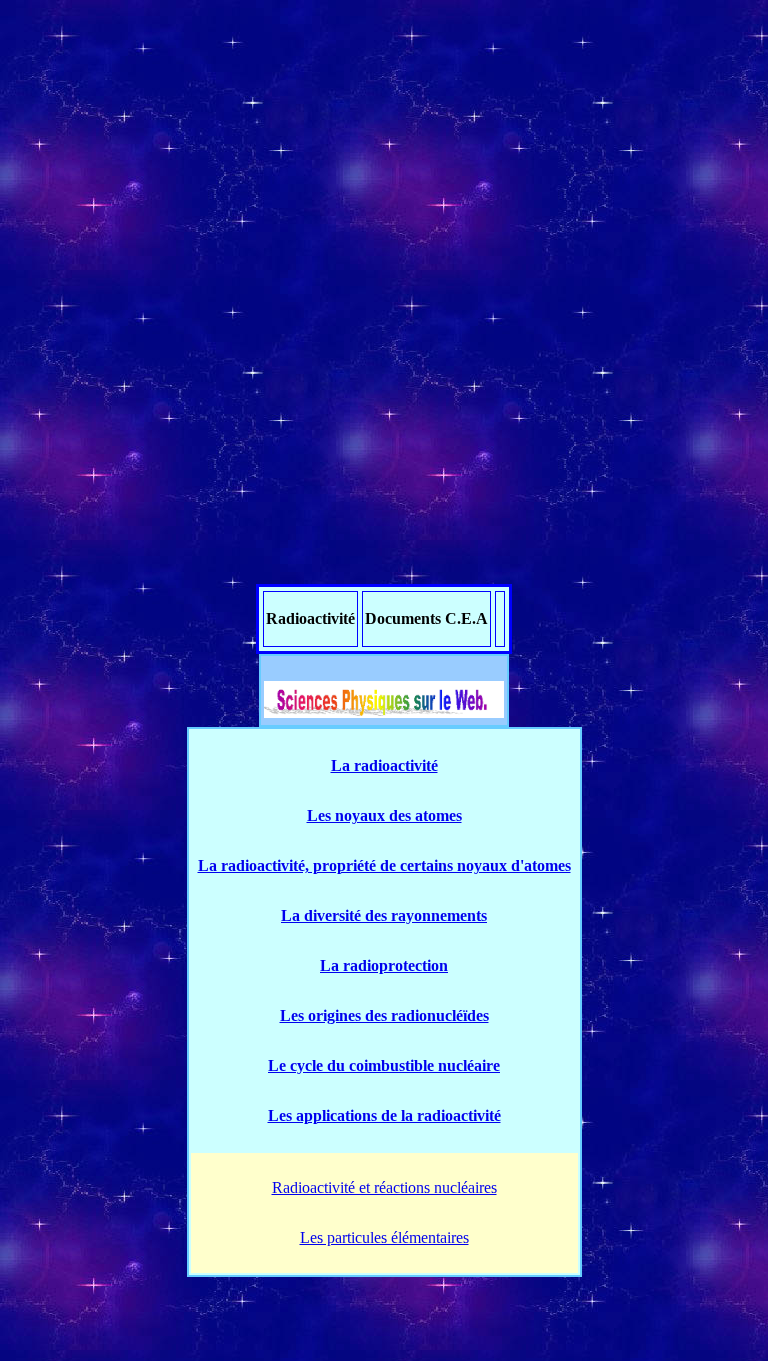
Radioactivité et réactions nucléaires (384, 1187)
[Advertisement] (384, 148)
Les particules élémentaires (384, 1237)
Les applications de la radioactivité (384, 1115)
